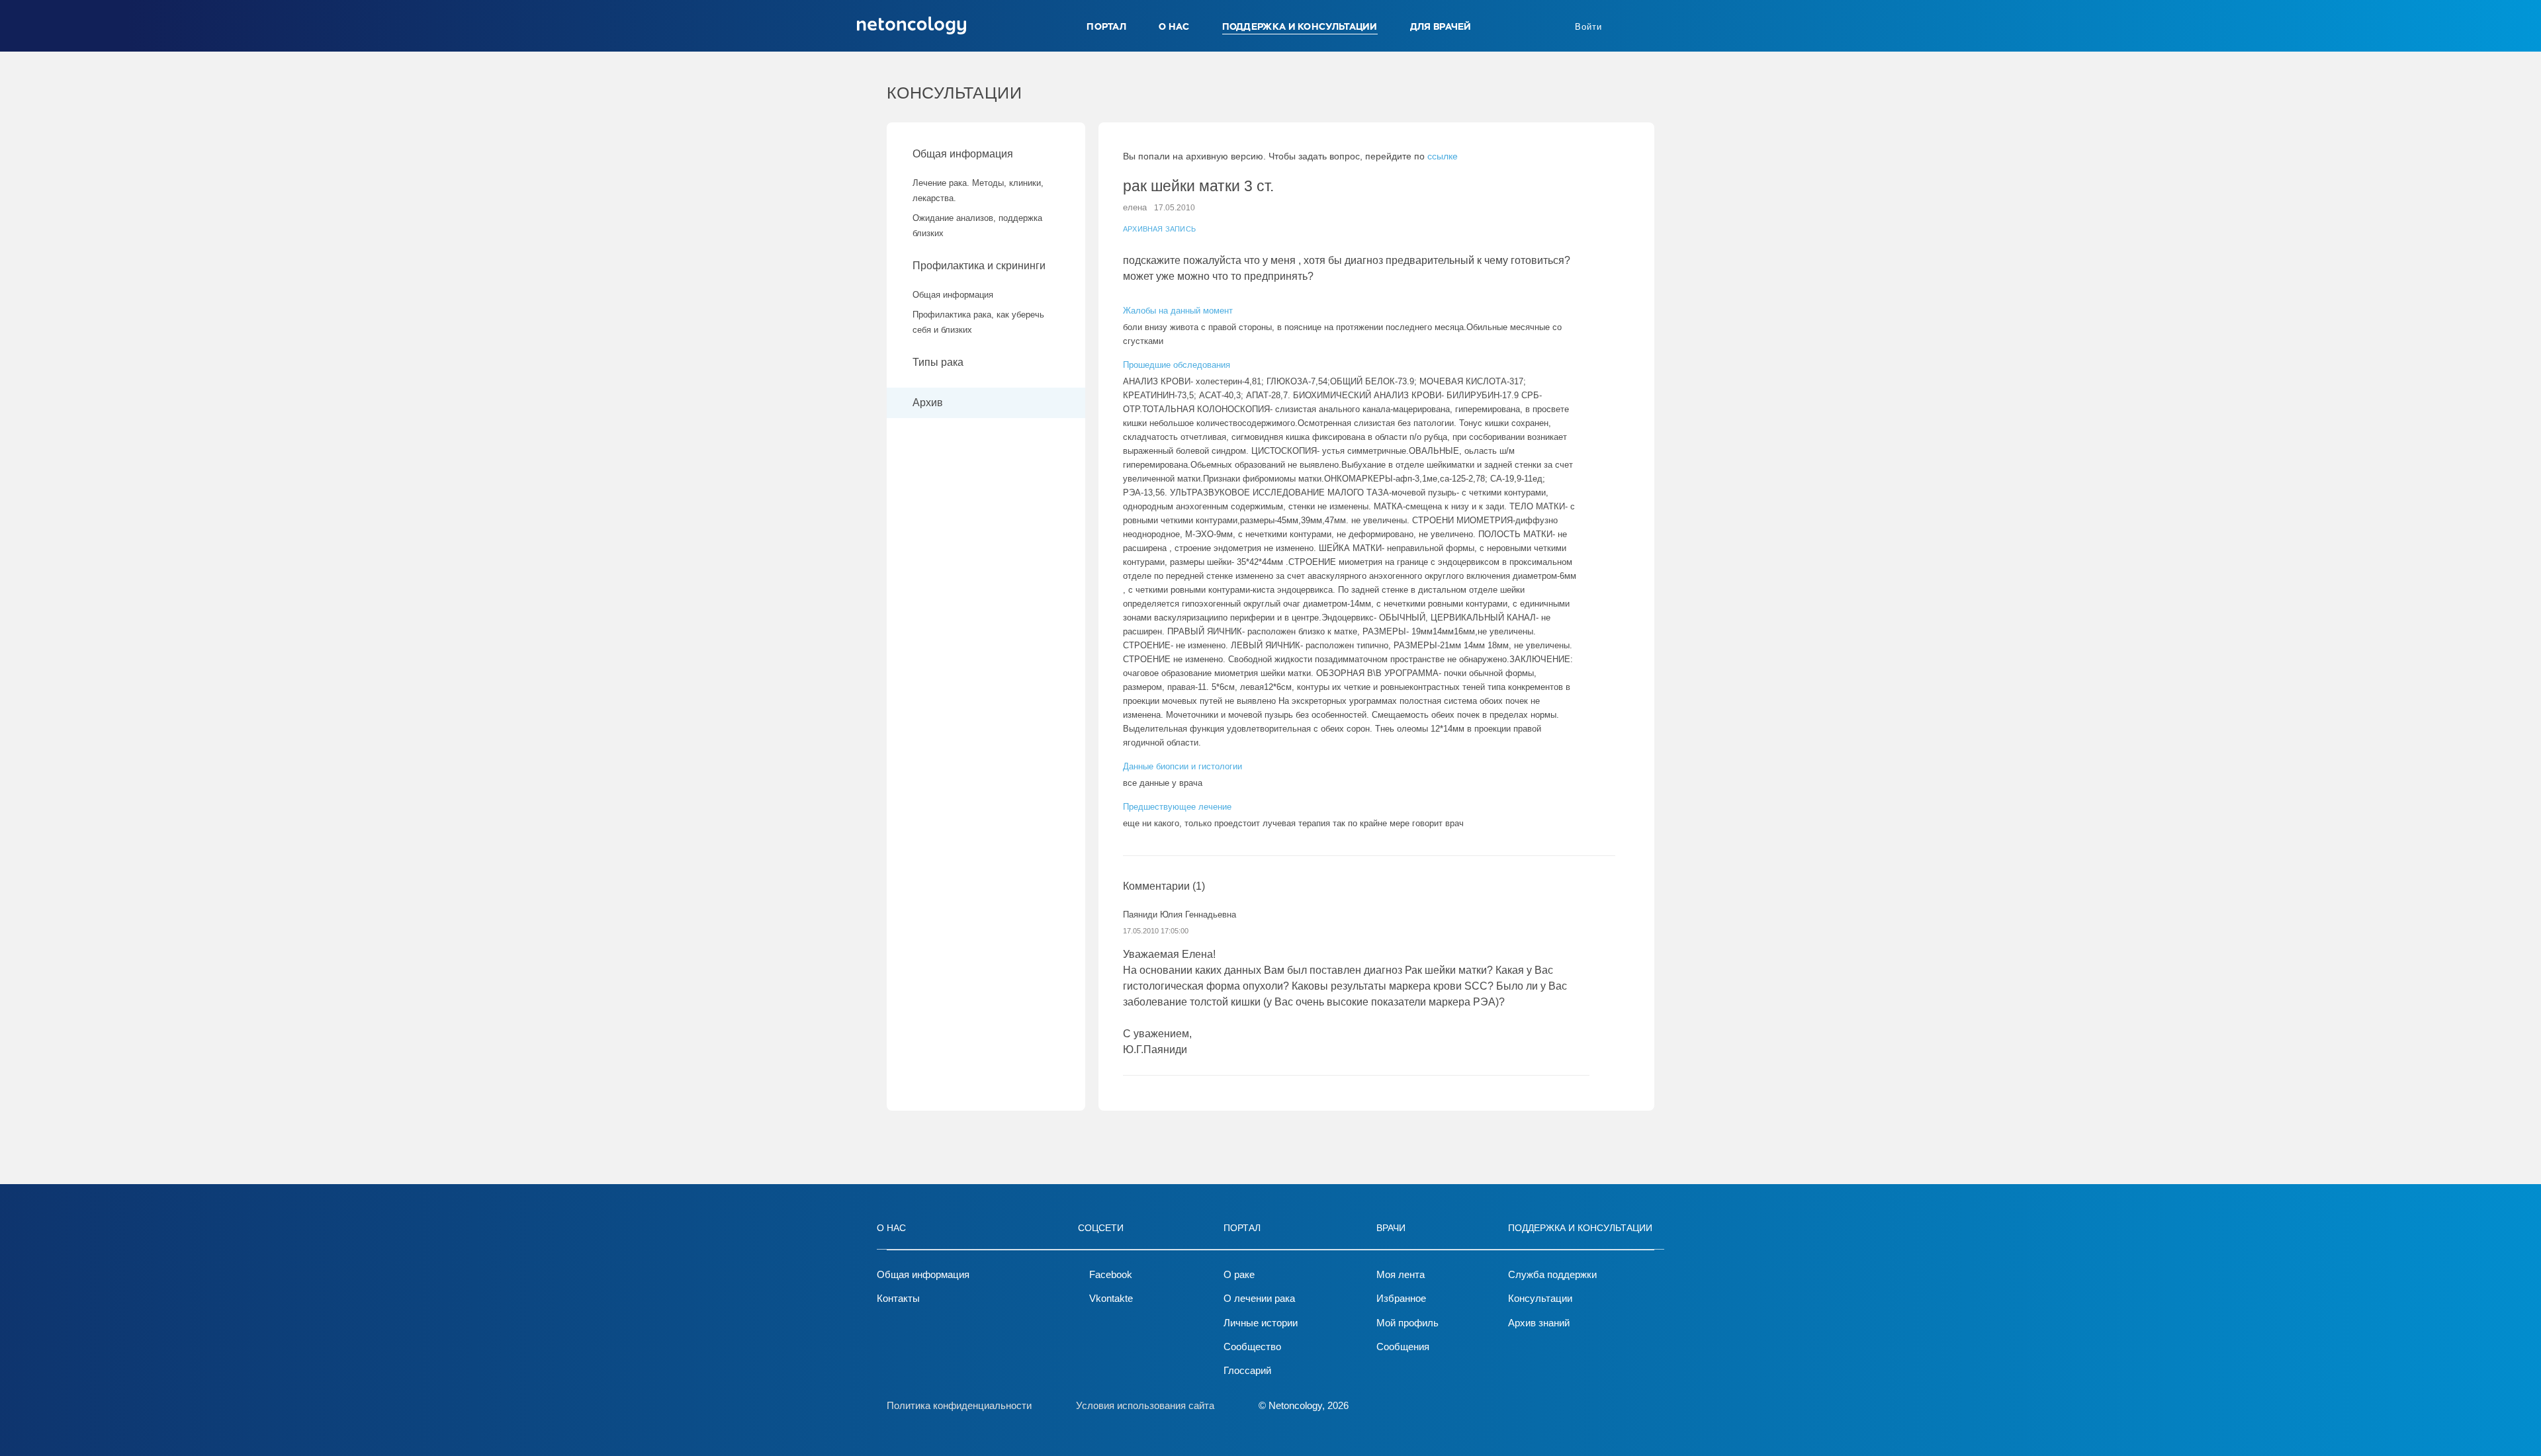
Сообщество (1252, 1347)
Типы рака (939, 362)
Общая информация (963, 154)
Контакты (898, 1298)
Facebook (1111, 1274)
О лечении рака (1259, 1298)
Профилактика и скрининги (979, 266)
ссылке (1443, 156)
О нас (1174, 26)
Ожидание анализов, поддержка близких (977, 226)
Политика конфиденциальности (959, 1405)
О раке (1239, 1274)
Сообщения (1403, 1347)
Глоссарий (1247, 1370)
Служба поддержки (1552, 1274)
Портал (1106, 26)
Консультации (1540, 1298)
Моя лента (1401, 1274)
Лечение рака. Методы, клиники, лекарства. (978, 191)
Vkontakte (1111, 1298)
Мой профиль (1407, 1323)
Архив (928, 403)
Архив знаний (1539, 1323)
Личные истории (1261, 1323)
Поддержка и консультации (1300, 26)
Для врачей (1441, 26)
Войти (1588, 27)
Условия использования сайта (1145, 1405)
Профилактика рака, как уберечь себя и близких (978, 322)
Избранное (1401, 1298)
